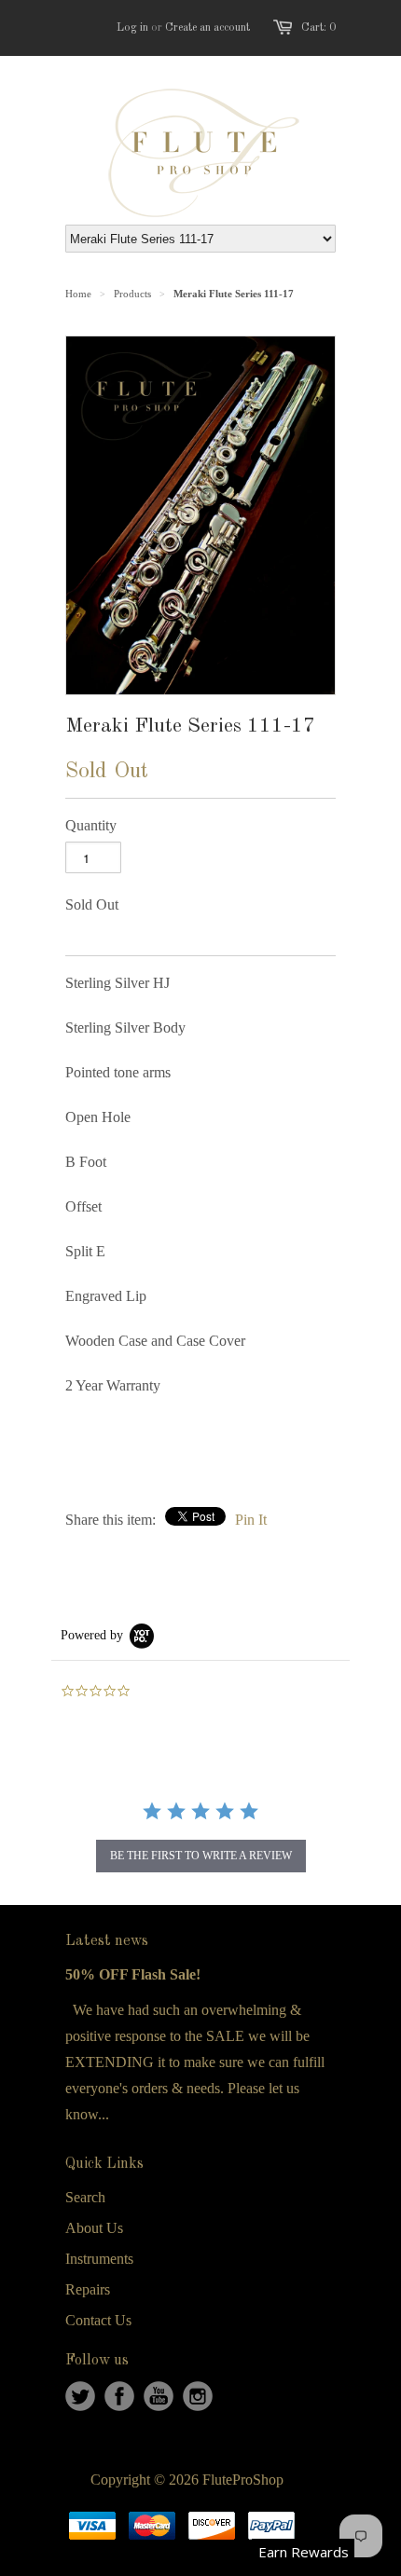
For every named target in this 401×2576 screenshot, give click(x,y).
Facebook (119, 2396)
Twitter (80, 2396)
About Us (94, 2228)
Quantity (91, 825)
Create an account (207, 28)
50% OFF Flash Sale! (133, 1974)
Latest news (107, 1941)
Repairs (88, 2289)
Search (85, 2197)
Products (132, 294)
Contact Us (98, 2320)
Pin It (251, 1520)
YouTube (159, 2396)
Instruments (99, 2259)
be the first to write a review (201, 1856)
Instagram (198, 2396)
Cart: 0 (318, 28)
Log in (132, 28)
